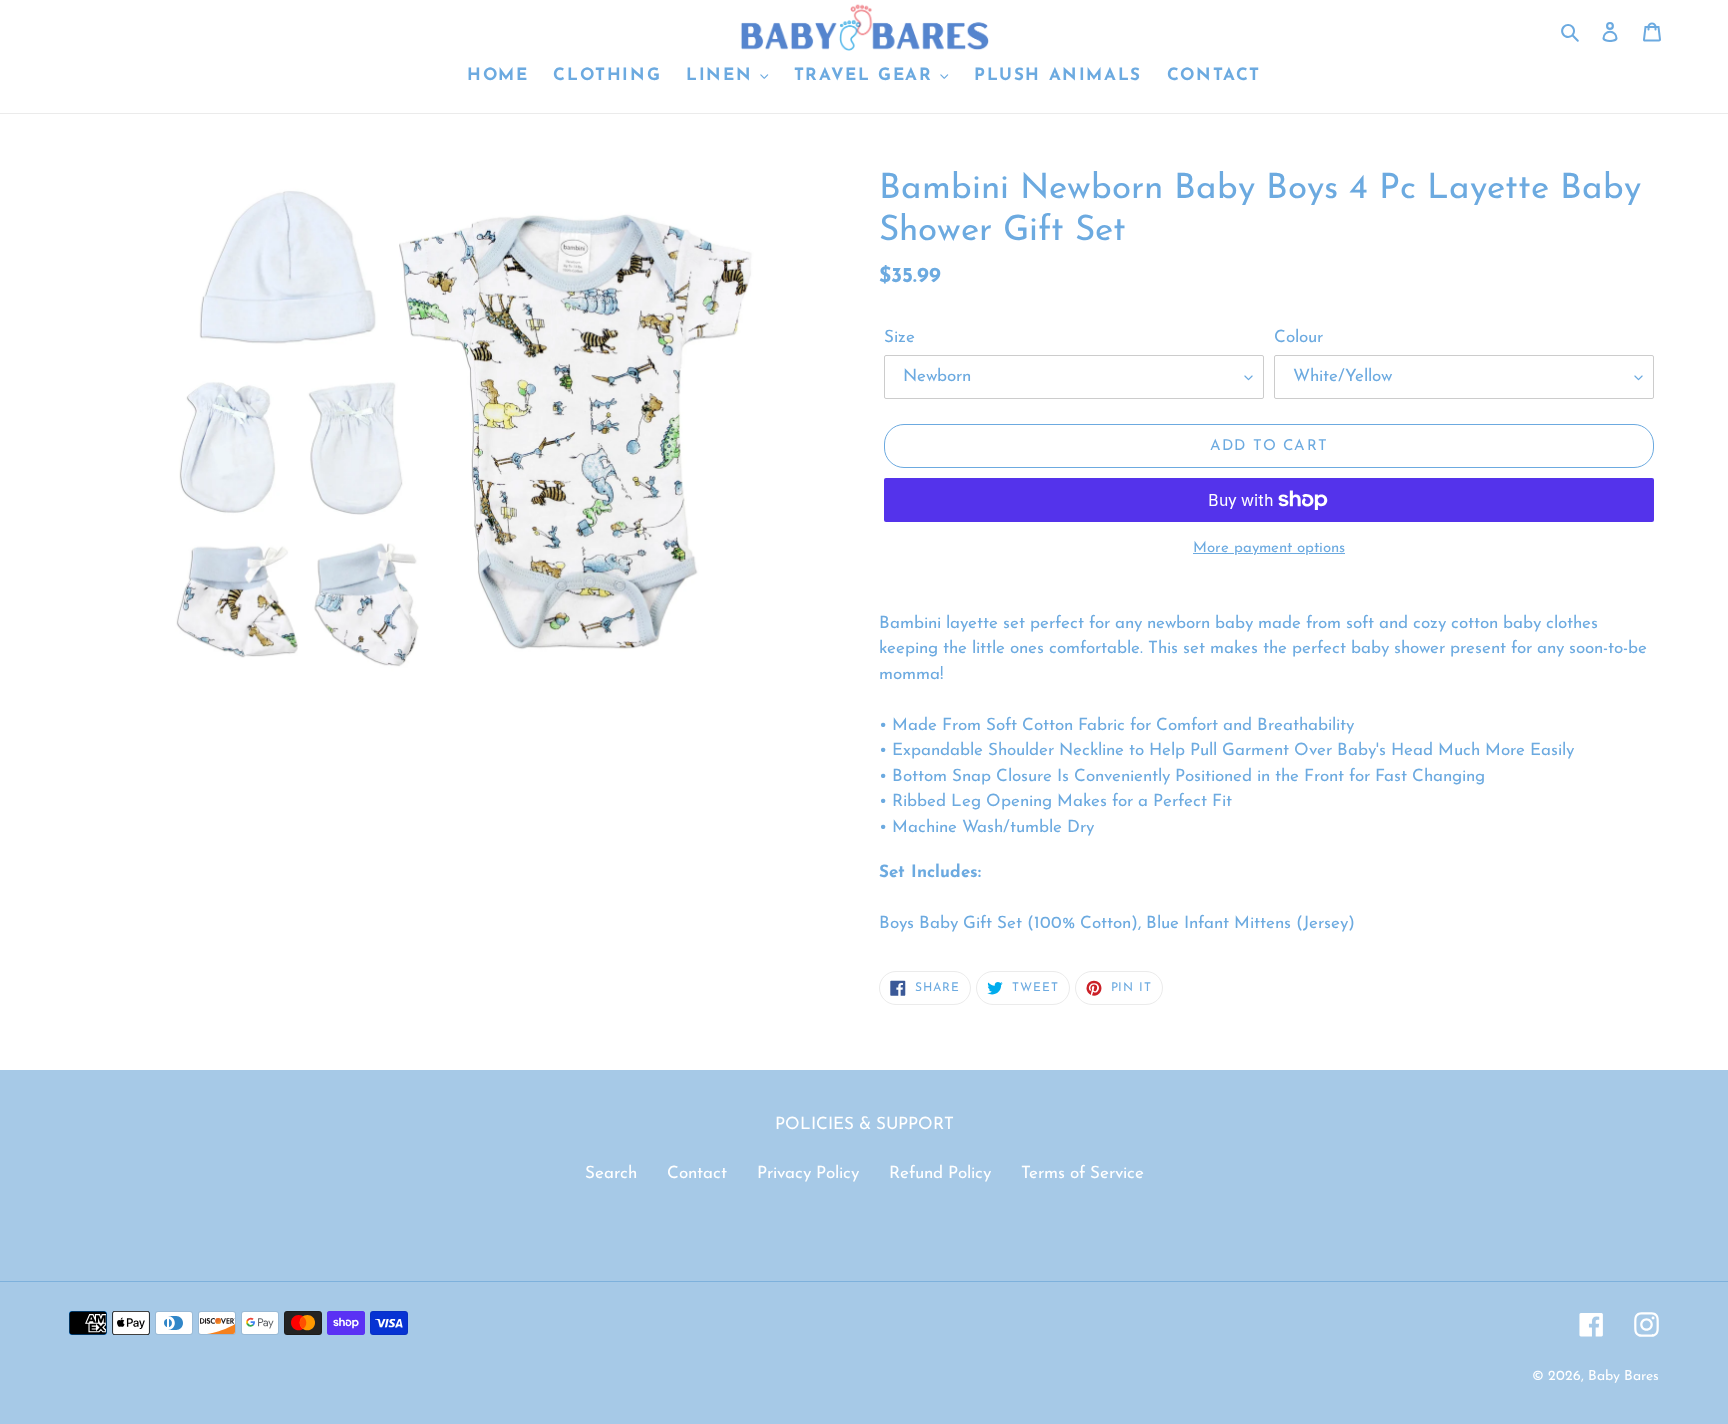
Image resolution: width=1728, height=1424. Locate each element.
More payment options (1269, 548)
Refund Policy (940, 1173)
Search (611, 1173)
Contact (697, 1173)
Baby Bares (1623, 1376)
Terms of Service (1082, 1173)
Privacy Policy (808, 1173)
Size (899, 337)
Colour (1298, 337)
